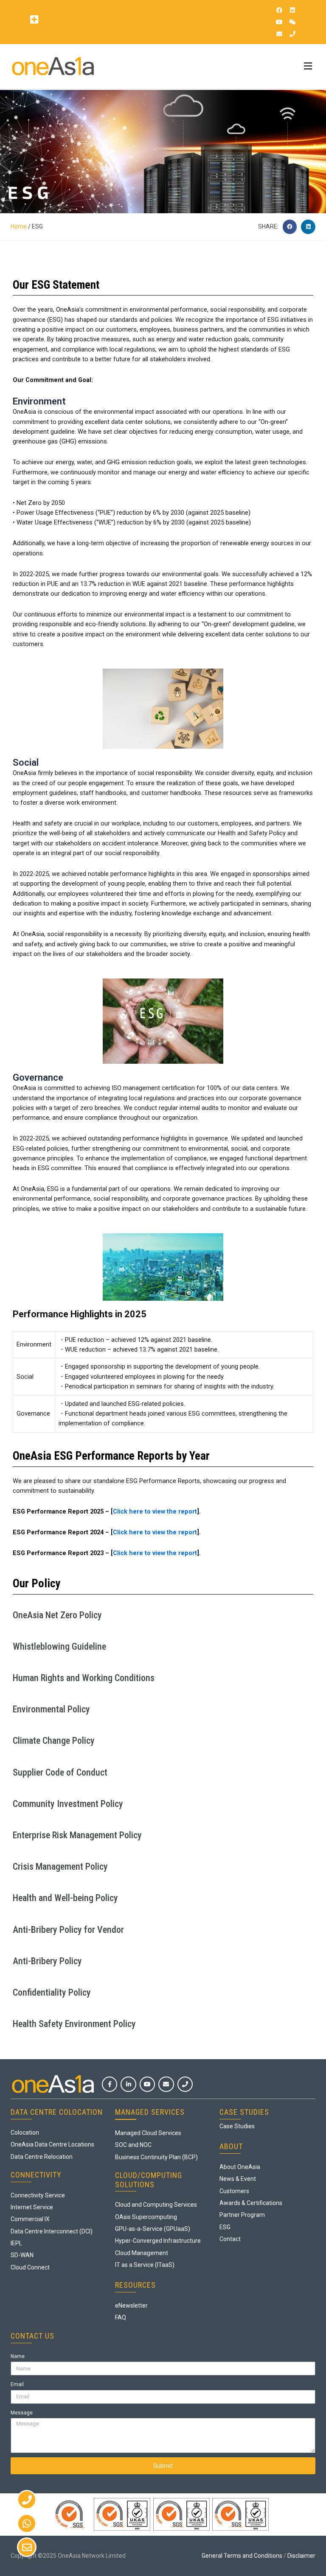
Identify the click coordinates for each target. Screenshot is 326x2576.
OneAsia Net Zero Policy (57, 1615)
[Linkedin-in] (128, 2084)
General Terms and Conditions (242, 2556)
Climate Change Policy (54, 1741)
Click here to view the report (155, 1511)
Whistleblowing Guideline (59, 1646)
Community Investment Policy (68, 1804)
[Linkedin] (292, 10)
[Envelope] (279, 34)
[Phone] (292, 34)
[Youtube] (279, 22)
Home (19, 226)
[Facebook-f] (110, 2084)
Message (22, 2413)
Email (17, 2384)
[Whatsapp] (27, 2523)
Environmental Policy (51, 1709)
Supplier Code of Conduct (60, 1772)
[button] (34, 19)
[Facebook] (279, 10)
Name (18, 2356)
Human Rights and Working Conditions (84, 1678)
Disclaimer (301, 2556)
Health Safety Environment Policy (74, 2024)
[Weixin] (292, 22)
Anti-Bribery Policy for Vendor (68, 1930)
